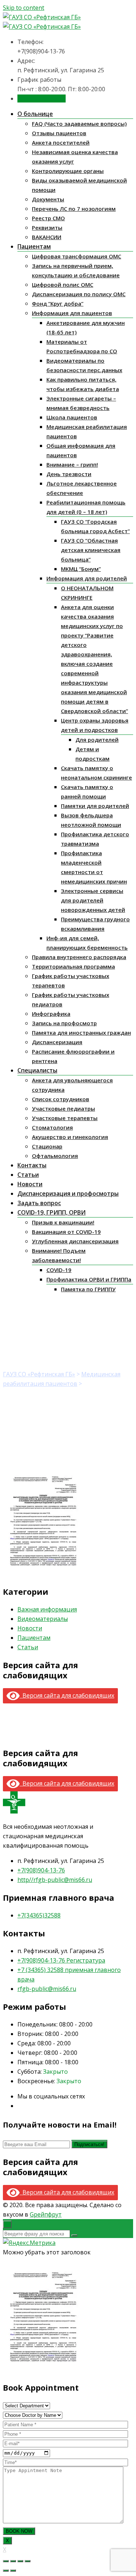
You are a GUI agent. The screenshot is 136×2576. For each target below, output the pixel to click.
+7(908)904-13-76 (41, 1870)
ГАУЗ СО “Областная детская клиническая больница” (91, 550)
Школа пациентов (72, 417)
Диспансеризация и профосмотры (68, 1194)
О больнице (35, 114)
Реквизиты (47, 228)
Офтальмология (55, 1156)
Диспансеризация (57, 1042)
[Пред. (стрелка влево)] (6, 2571)
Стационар (47, 1146)
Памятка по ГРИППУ (88, 1289)
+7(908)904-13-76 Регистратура (61, 1960)
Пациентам (34, 246)
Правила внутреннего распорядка (79, 957)
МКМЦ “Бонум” (81, 569)
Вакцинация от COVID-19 (66, 1232)
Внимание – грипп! (72, 464)
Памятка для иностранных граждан (81, 1033)
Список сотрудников (61, 1099)
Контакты (32, 1165)
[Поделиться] (13, 2561)
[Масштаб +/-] (28, 2561)
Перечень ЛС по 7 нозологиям (74, 209)
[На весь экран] (20, 2561)
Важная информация (47, 1609)
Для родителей (97, 740)
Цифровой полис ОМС (63, 285)
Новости (30, 1184)
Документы (48, 199)
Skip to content (24, 8)
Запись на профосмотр (64, 1023)
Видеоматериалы (43, 1619)
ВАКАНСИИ (47, 237)
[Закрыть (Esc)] (6, 2561)
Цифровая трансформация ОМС (77, 256)
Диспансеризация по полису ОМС (79, 294)
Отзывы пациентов (59, 133)
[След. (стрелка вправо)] (13, 2571)
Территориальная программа (73, 966)
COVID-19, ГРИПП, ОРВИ (51, 1212)
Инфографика (51, 1014)
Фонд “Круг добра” (58, 303)
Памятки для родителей (95, 806)
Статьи (28, 1175)
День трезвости (69, 474)
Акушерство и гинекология (70, 1137)
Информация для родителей (87, 578)
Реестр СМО (48, 218)
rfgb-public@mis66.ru (47, 1989)
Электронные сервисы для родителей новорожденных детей (93, 900)
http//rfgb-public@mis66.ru (55, 1880)
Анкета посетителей (61, 142)
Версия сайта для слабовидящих (67, 1695)
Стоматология (52, 1127)
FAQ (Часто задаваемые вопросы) (79, 124)
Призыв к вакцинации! (63, 1222)
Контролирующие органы (68, 171)
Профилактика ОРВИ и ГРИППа (89, 1279)
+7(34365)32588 (39, 1915)
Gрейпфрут (46, 2214)
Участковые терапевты (65, 1118)
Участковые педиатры (63, 1108)
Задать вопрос (39, 1203)
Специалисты (37, 1070)
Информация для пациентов (72, 313)
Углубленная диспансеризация (75, 1241)
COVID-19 (59, 1270)
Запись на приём (42, 98)
